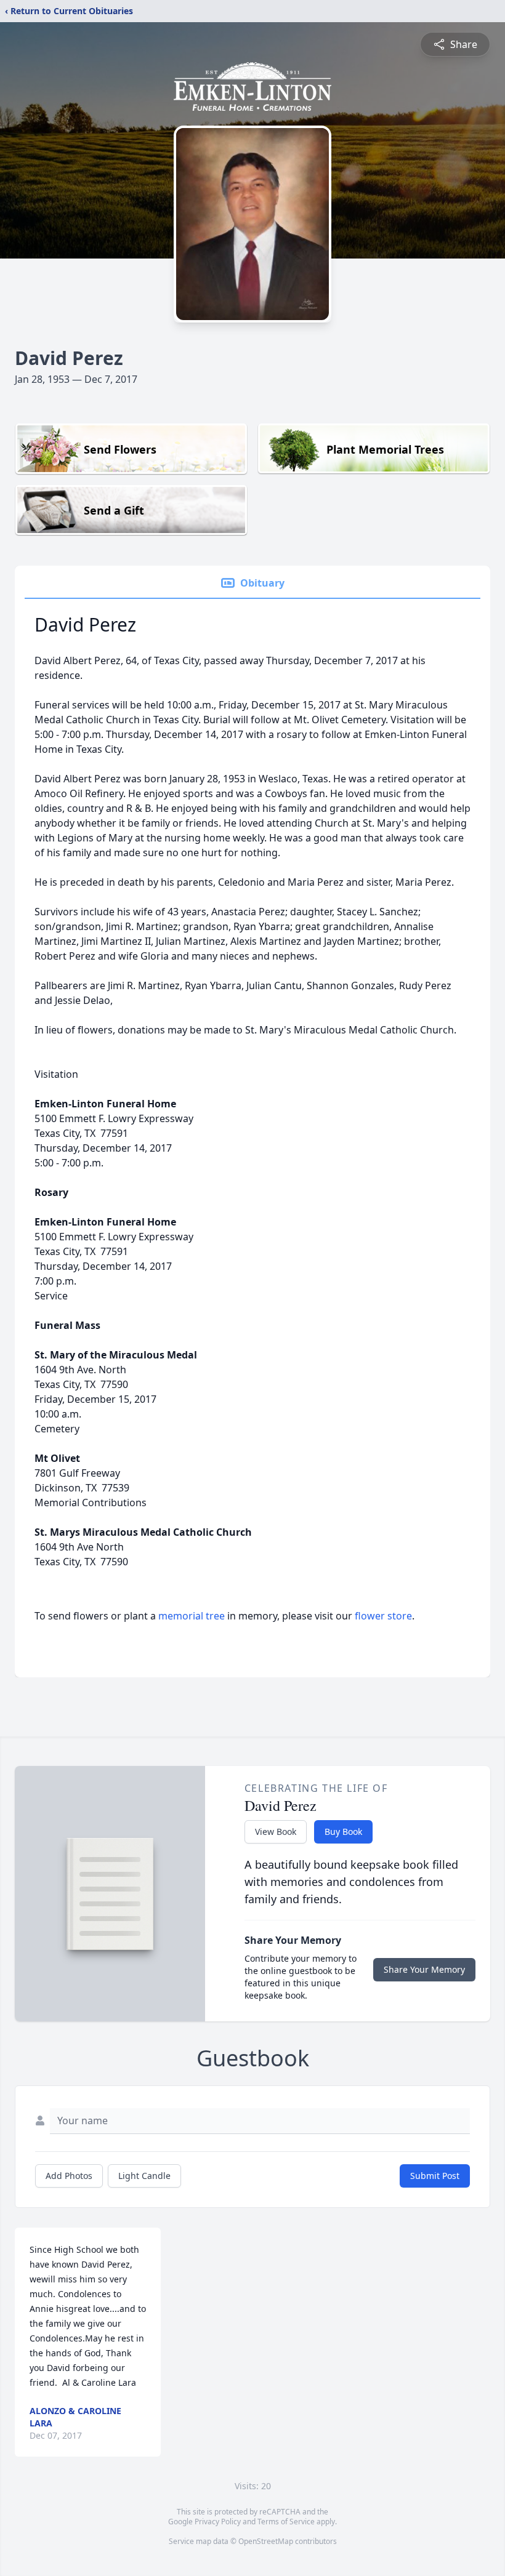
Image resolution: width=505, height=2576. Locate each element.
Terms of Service (286, 2522)
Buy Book (343, 1832)
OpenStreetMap (266, 2541)
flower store (383, 1616)
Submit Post (435, 2176)
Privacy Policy (218, 2522)
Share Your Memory (424, 1969)
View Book (276, 1832)
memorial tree (192, 1616)
